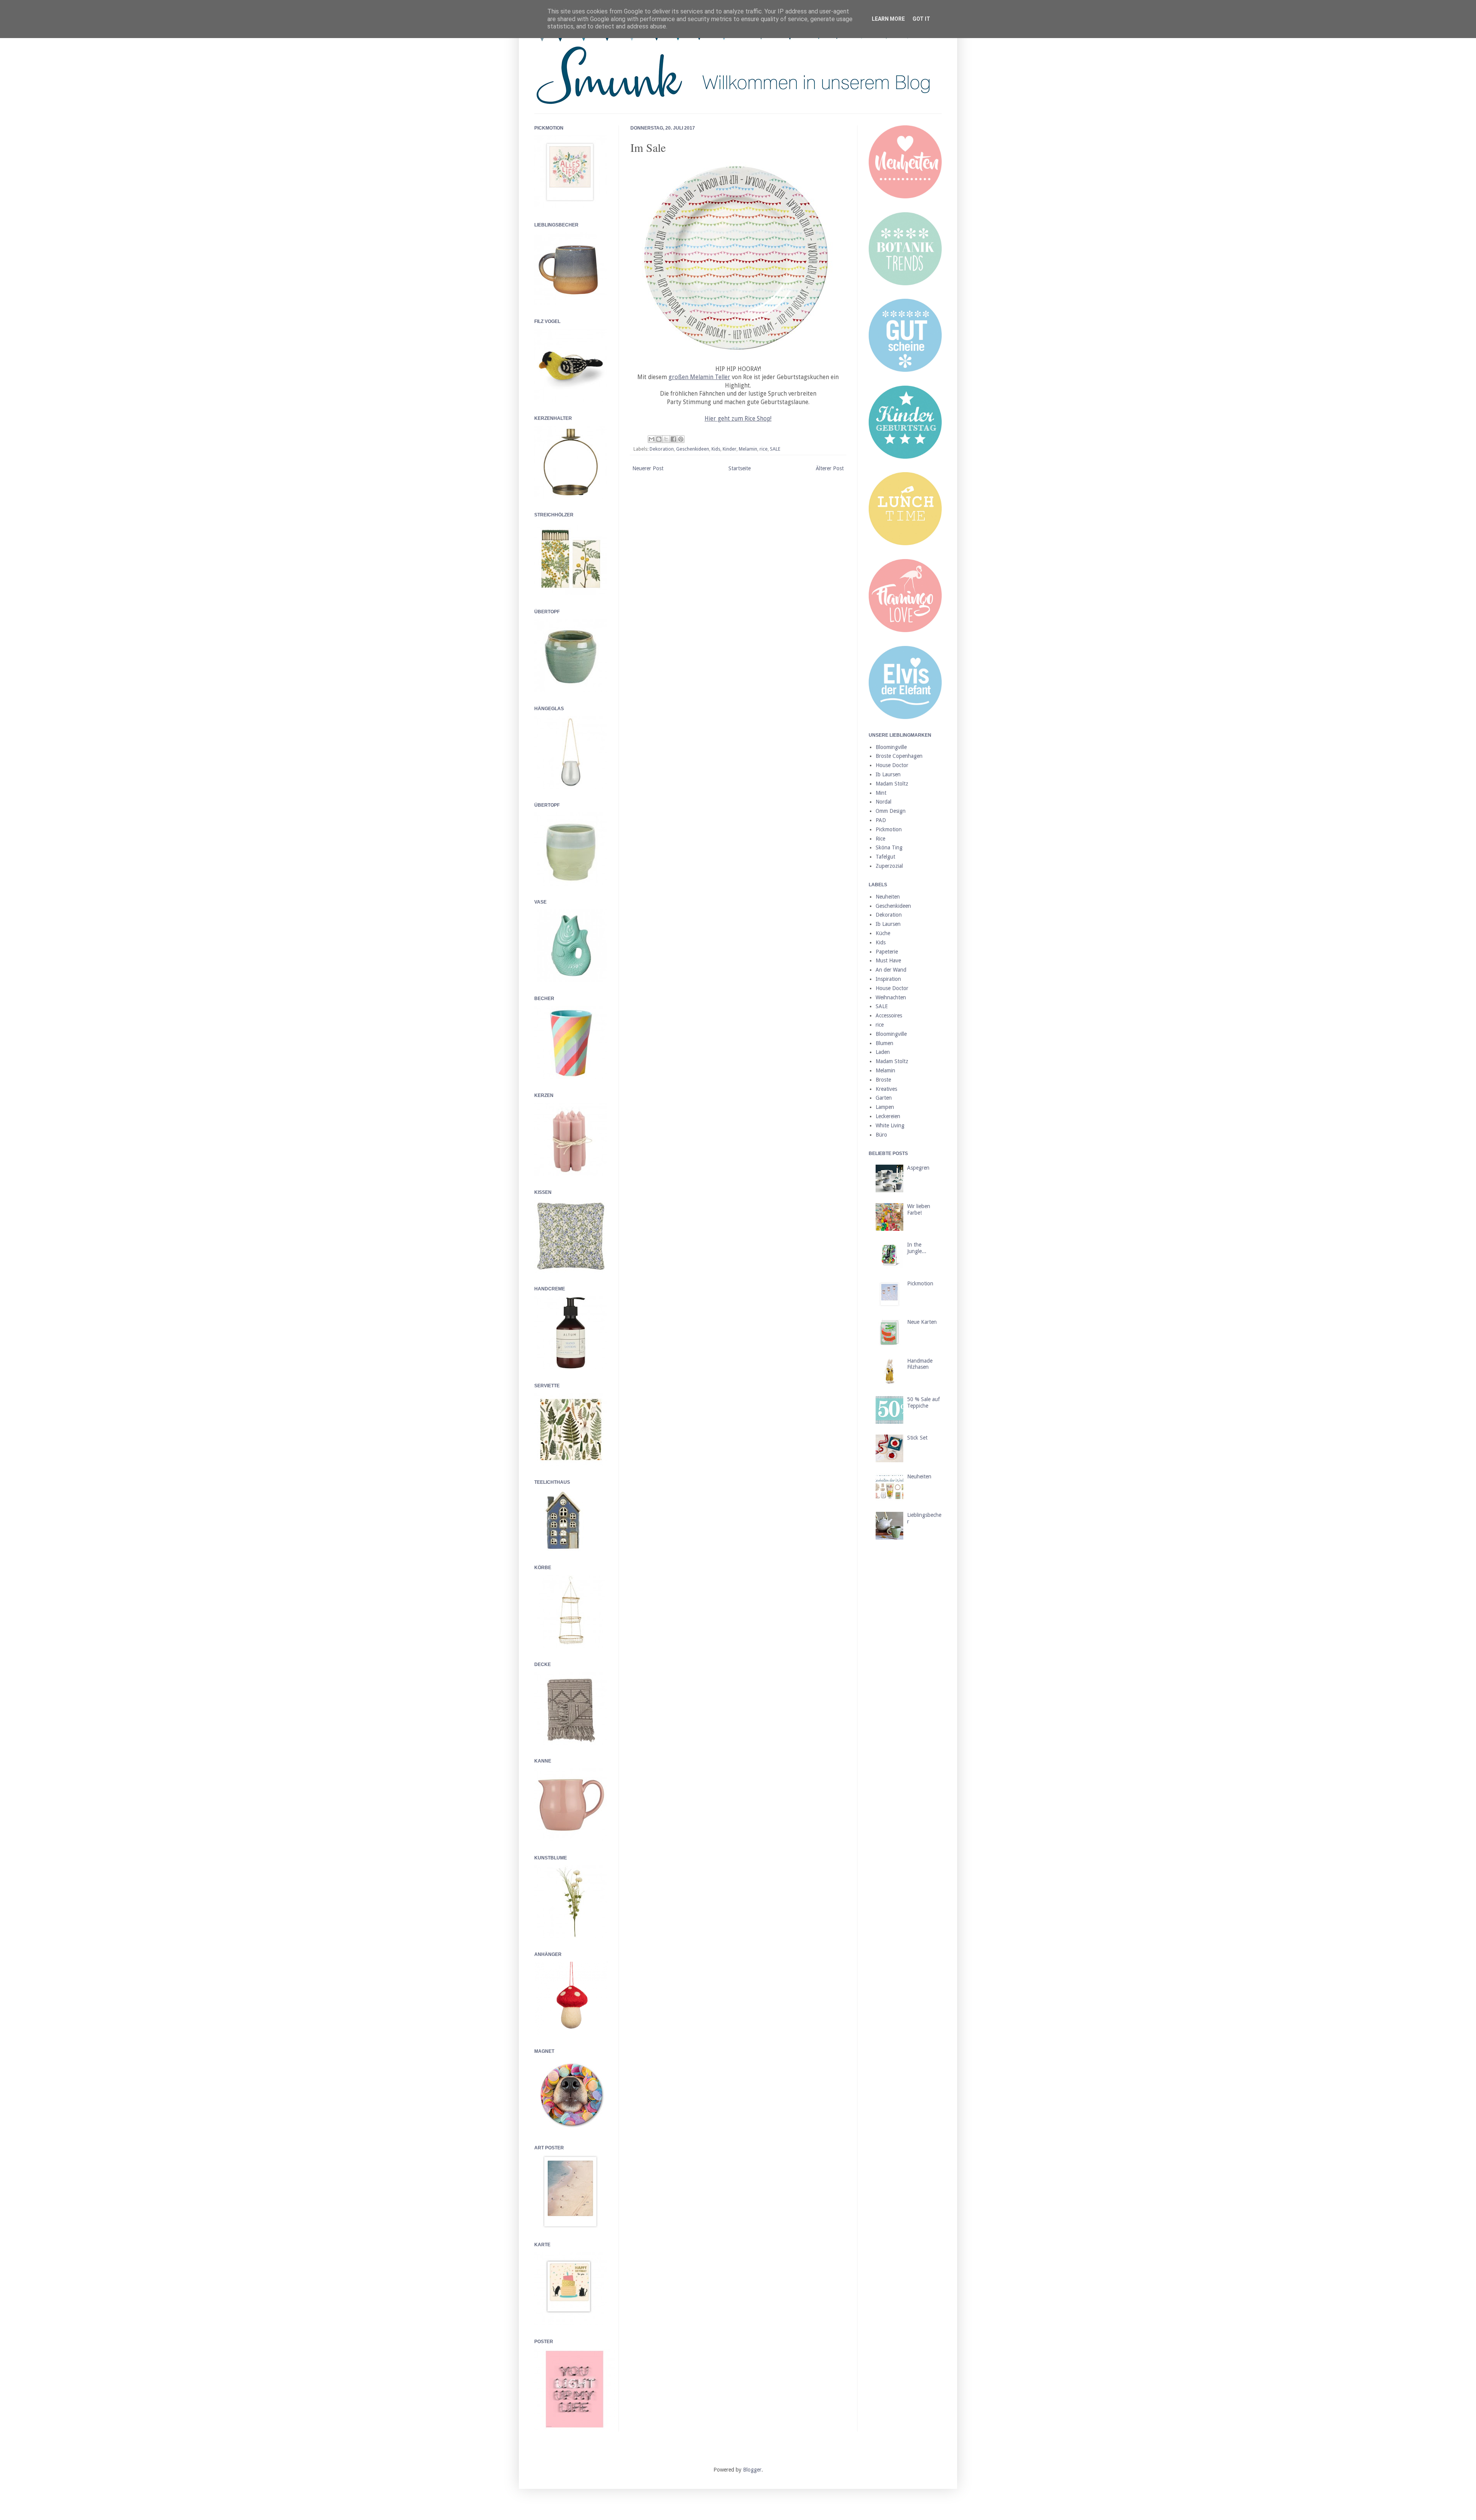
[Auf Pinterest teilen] (681, 439)
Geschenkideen (693, 449)
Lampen (885, 1107)
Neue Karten (922, 1322)
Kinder (730, 449)
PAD (881, 820)
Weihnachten (891, 997)
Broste (883, 1080)
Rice (880, 839)
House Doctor (892, 765)
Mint (881, 793)
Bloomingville (891, 747)
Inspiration (888, 979)
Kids (716, 449)
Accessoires (889, 1015)
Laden (883, 1052)
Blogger (752, 2470)
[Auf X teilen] (666, 439)
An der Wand (891, 970)
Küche (883, 933)
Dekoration (662, 449)
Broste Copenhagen (899, 756)
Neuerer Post (648, 468)
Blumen (884, 1043)
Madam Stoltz (892, 784)
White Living (890, 1125)
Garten (884, 1098)
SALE (775, 449)
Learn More (888, 19)
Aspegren (918, 1168)
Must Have (888, 960)
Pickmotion (889, 829)
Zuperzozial (889, 866)
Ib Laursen (888, 774)
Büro (881, 1135)
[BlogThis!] (659, 439)
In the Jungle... (917, 1248)
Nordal (883, 802)
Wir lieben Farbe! (919, 1209)
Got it (921, 19)
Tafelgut (885, 857)
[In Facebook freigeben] (673, 439)
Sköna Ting (889, 847)
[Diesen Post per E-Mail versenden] (652, 439)
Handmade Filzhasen (920, 1364)
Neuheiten (888, 897)
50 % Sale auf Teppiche (923, 1402)
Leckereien (888, 1116)
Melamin (748, 449)
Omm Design (891, 811)
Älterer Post (830, 468)
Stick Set (917, 1438)
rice (764, 449)
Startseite (740, 468)
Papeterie (887, 952)
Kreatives (886, 1089)
